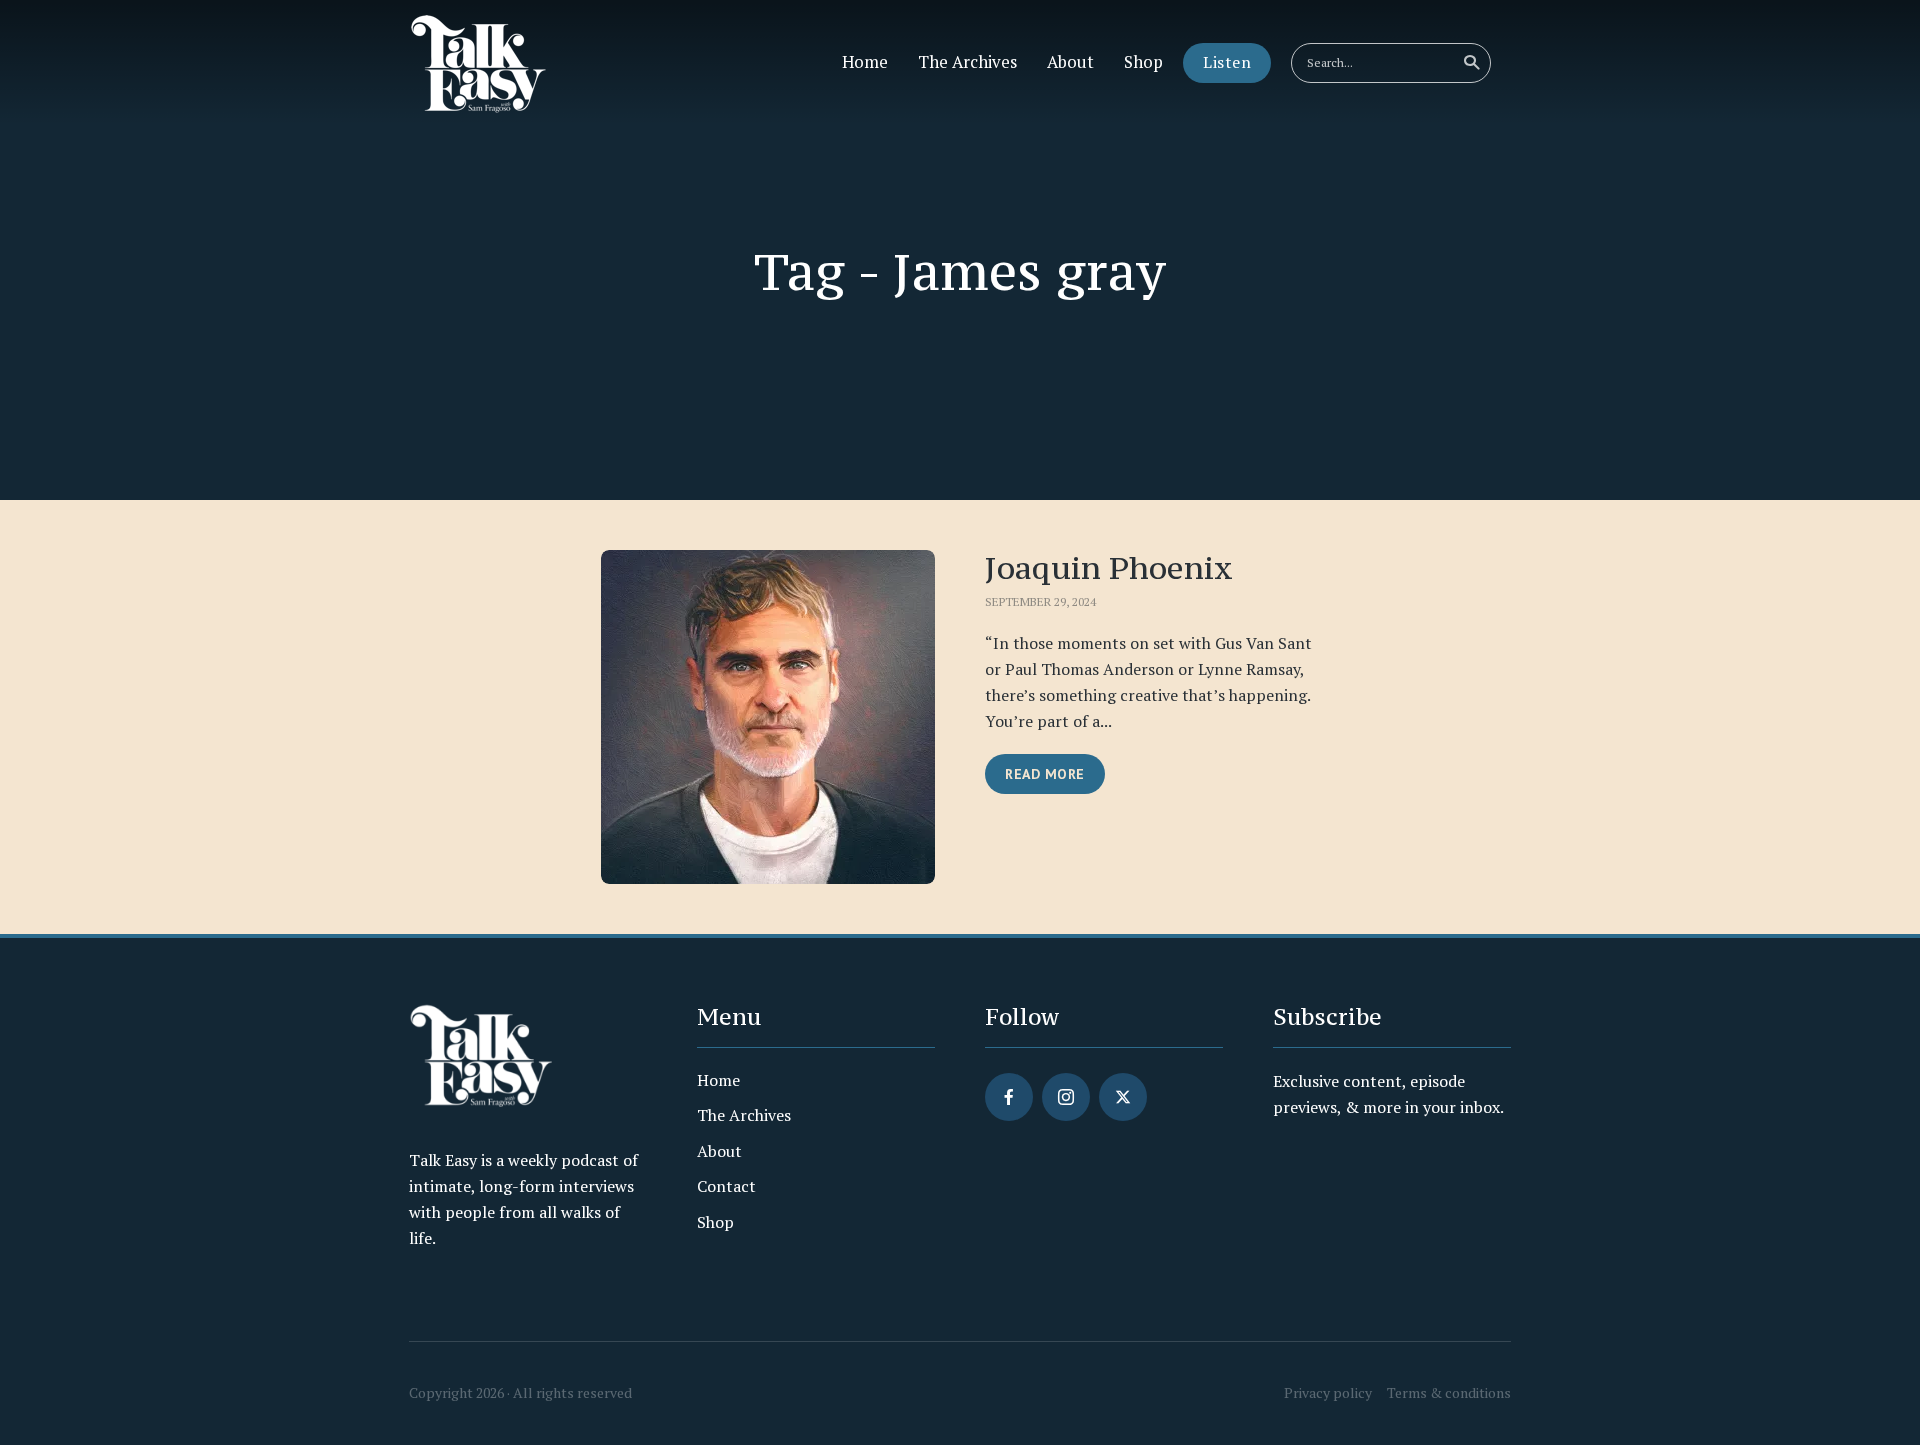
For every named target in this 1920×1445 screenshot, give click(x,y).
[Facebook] (1009, 1097)
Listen (1227, 62)
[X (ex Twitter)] (1123, 1097)
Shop (1143, 62)
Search (1471, 63)
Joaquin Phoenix (1109, 568)
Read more (1045, 774)
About (1070, 62)
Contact (726, 1186)
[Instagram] (1066, 1097)
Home (865, 62)
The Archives (967, 62)
